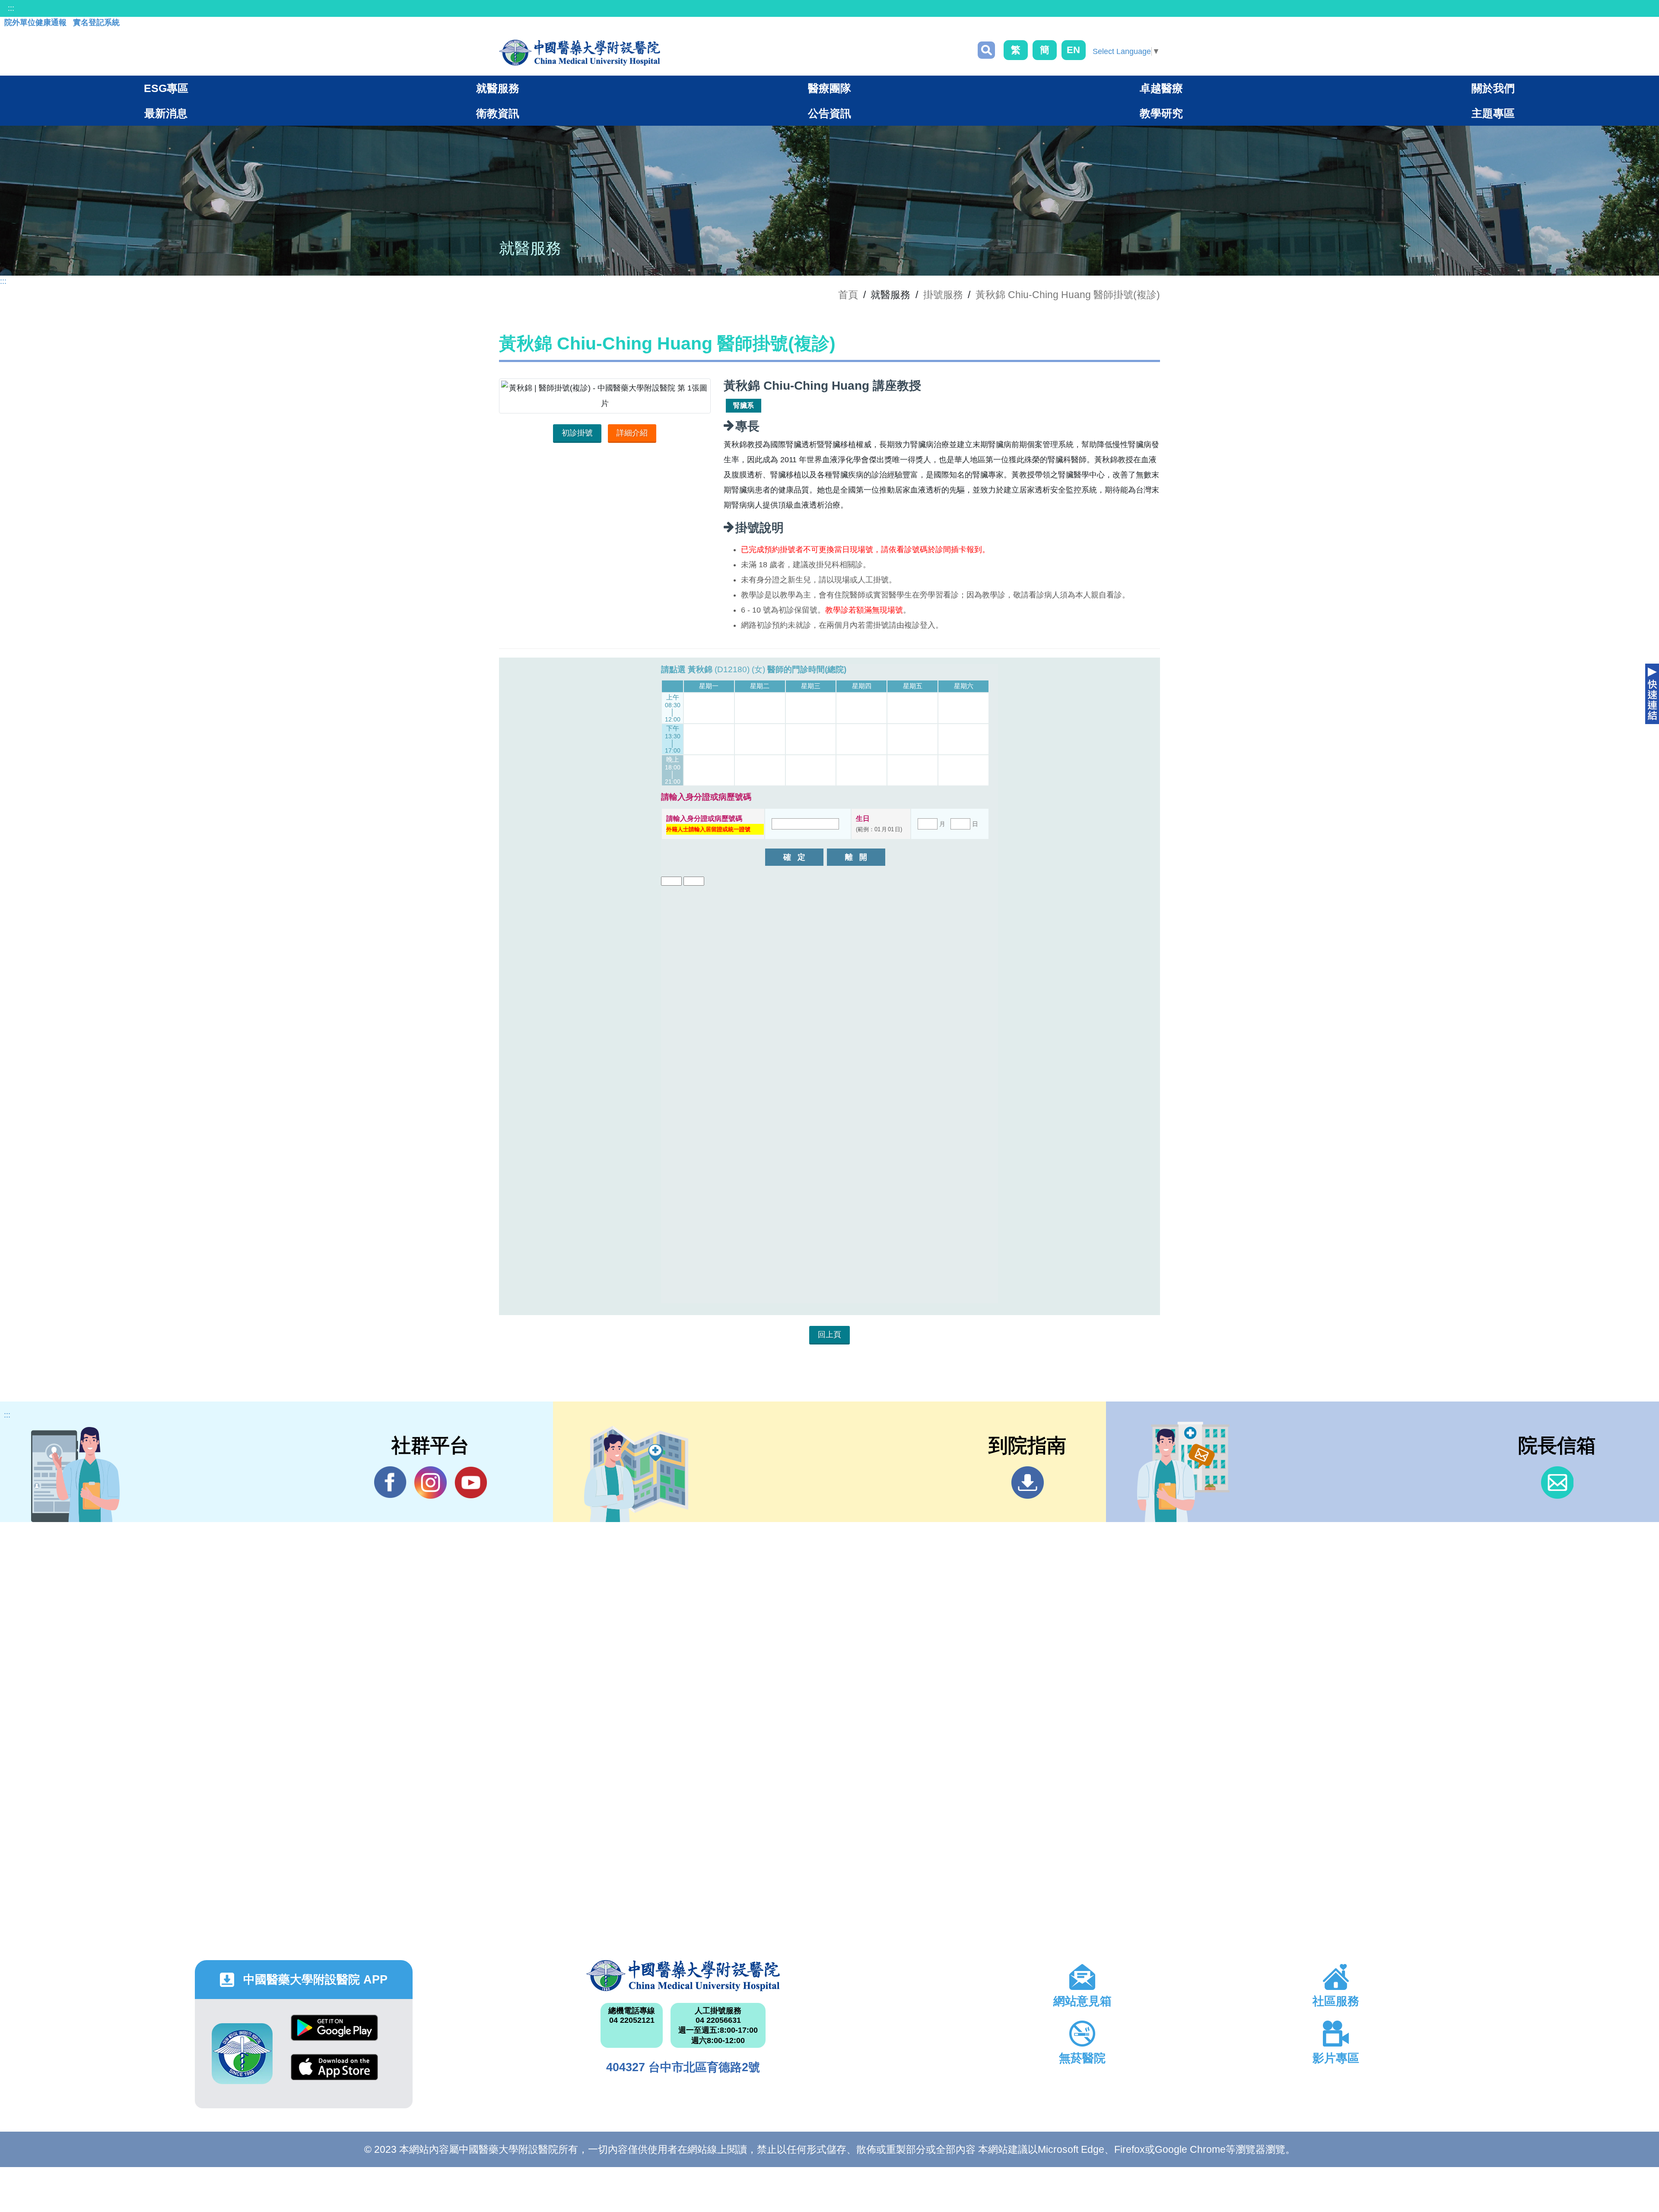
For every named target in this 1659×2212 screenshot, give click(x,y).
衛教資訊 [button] (498, 113)
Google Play (334, 2034)
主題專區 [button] (1493, 113)
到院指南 (1028, 1483)
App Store (334, 2074)
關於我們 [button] (1493, 88)
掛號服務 (943, 295)
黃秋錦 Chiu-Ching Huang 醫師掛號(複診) (1068, 295)
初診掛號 (577, 433)
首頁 (848, 295)
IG (431, 1483)
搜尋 (986, 50)
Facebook (390, 1483)
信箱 (1557, 1483)
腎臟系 (744, 405)
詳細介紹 (632, 433)
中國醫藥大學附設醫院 (683, 1976)
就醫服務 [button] (498, 88)
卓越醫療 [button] (1161, 88)
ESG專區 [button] (166, 88)
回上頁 (829, 1335)
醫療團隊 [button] (829, 88)
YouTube (471, 1483)
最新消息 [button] (166, 113)
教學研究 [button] (1161, 113)
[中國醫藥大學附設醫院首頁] (580, 53)
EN (1073, 50)
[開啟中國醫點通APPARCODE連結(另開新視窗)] (242, 2054)
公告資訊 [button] (829, 113)
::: (11, 8)
